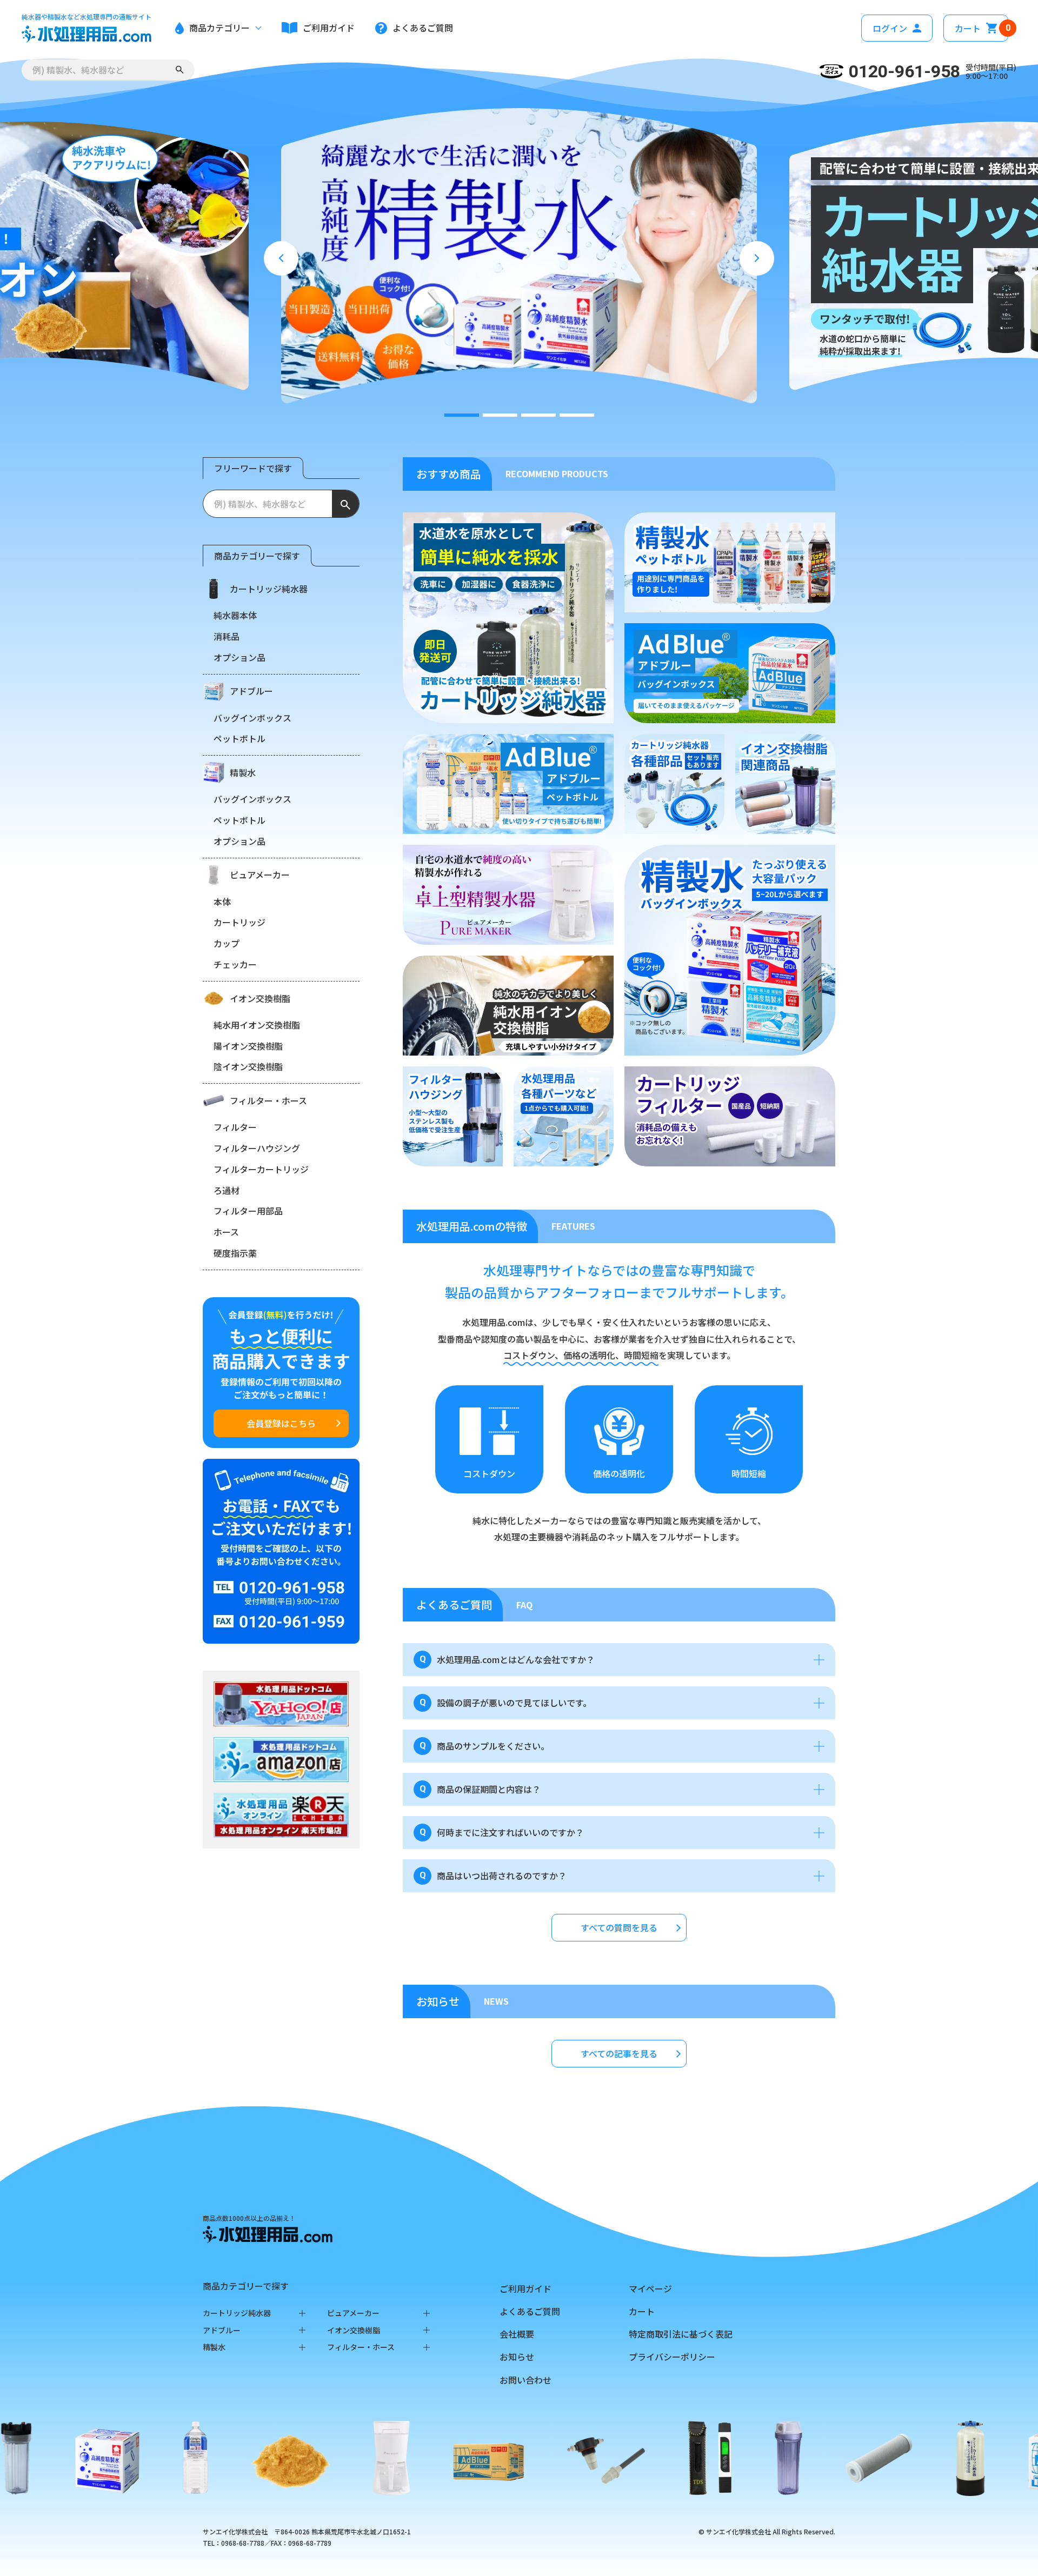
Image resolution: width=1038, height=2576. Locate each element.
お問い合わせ (525, 2380)
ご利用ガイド (525, 2288)
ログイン (890, 28)
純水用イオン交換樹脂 (257, 1025)
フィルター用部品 (248, 1211)
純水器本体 (235, 615)
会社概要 (517, 2334)
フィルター (235, 1127)
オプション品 (239, 657)
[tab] (462, 415)
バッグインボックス (252, 718)
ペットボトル (239, 738)
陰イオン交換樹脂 (248, 1066)
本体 (222, 902)
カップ (227, 943)
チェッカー (235, 964)
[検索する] (180, 70)
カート (982, 28)
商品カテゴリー (219, 28)
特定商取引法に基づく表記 (681, 2334)
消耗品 (227, 636)
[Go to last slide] (281, 258)
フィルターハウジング (257, 1148)
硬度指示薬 (235, 1253)
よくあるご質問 (530, 2311)
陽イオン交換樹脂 (248, 1046)
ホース (226, 1232)
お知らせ (517, 2357)
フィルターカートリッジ (261, 1169)
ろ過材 (227, 1190)
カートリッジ (239, 922)
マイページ (650, 2288)
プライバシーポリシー (672, 2357)
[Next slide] (757, 258)
